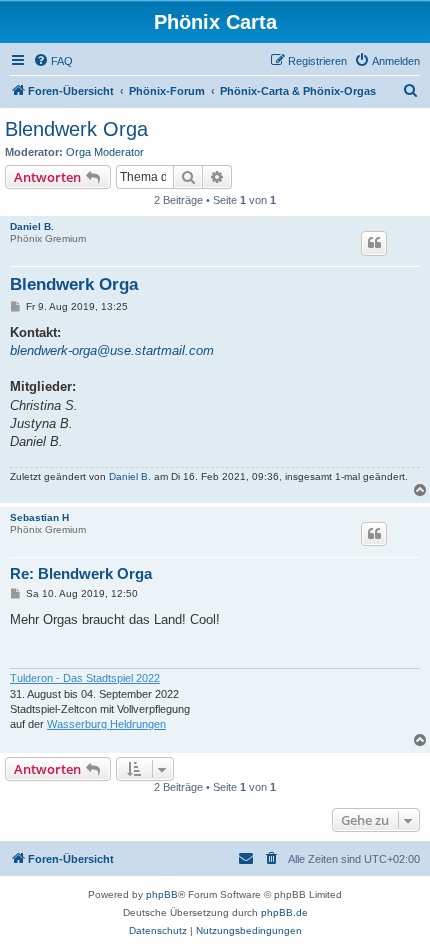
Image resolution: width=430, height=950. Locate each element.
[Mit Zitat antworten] (374, 243)
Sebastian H (39, 517)
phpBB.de (284, 912)
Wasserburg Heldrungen (106, 724)
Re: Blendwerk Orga (81, 573)
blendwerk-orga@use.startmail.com (112, 350)
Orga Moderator (105, 152)
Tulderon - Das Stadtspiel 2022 (85, 678)
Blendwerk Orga (76, 129)
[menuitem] (53, 61)
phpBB (162, 894)
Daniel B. (32, 226)
